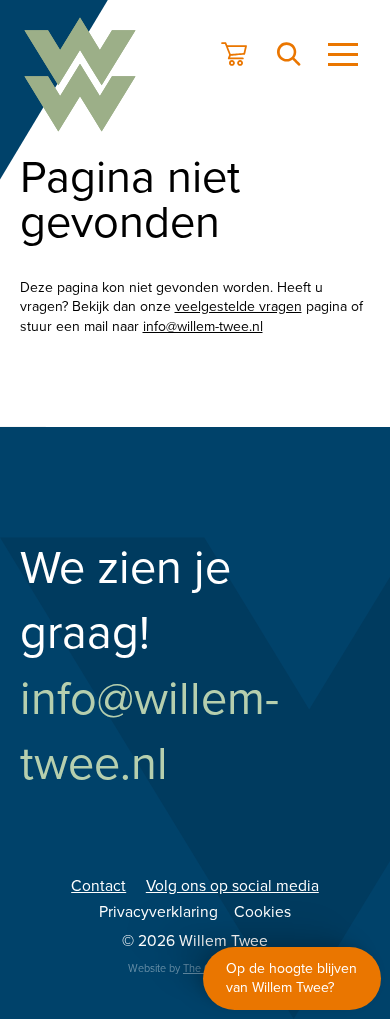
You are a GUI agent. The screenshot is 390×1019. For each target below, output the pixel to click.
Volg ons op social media (232, 886)
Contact (98, 886)
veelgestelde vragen (238, 306)
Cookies (262, 912)
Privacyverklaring (158, 912)
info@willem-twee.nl (203, 326)
